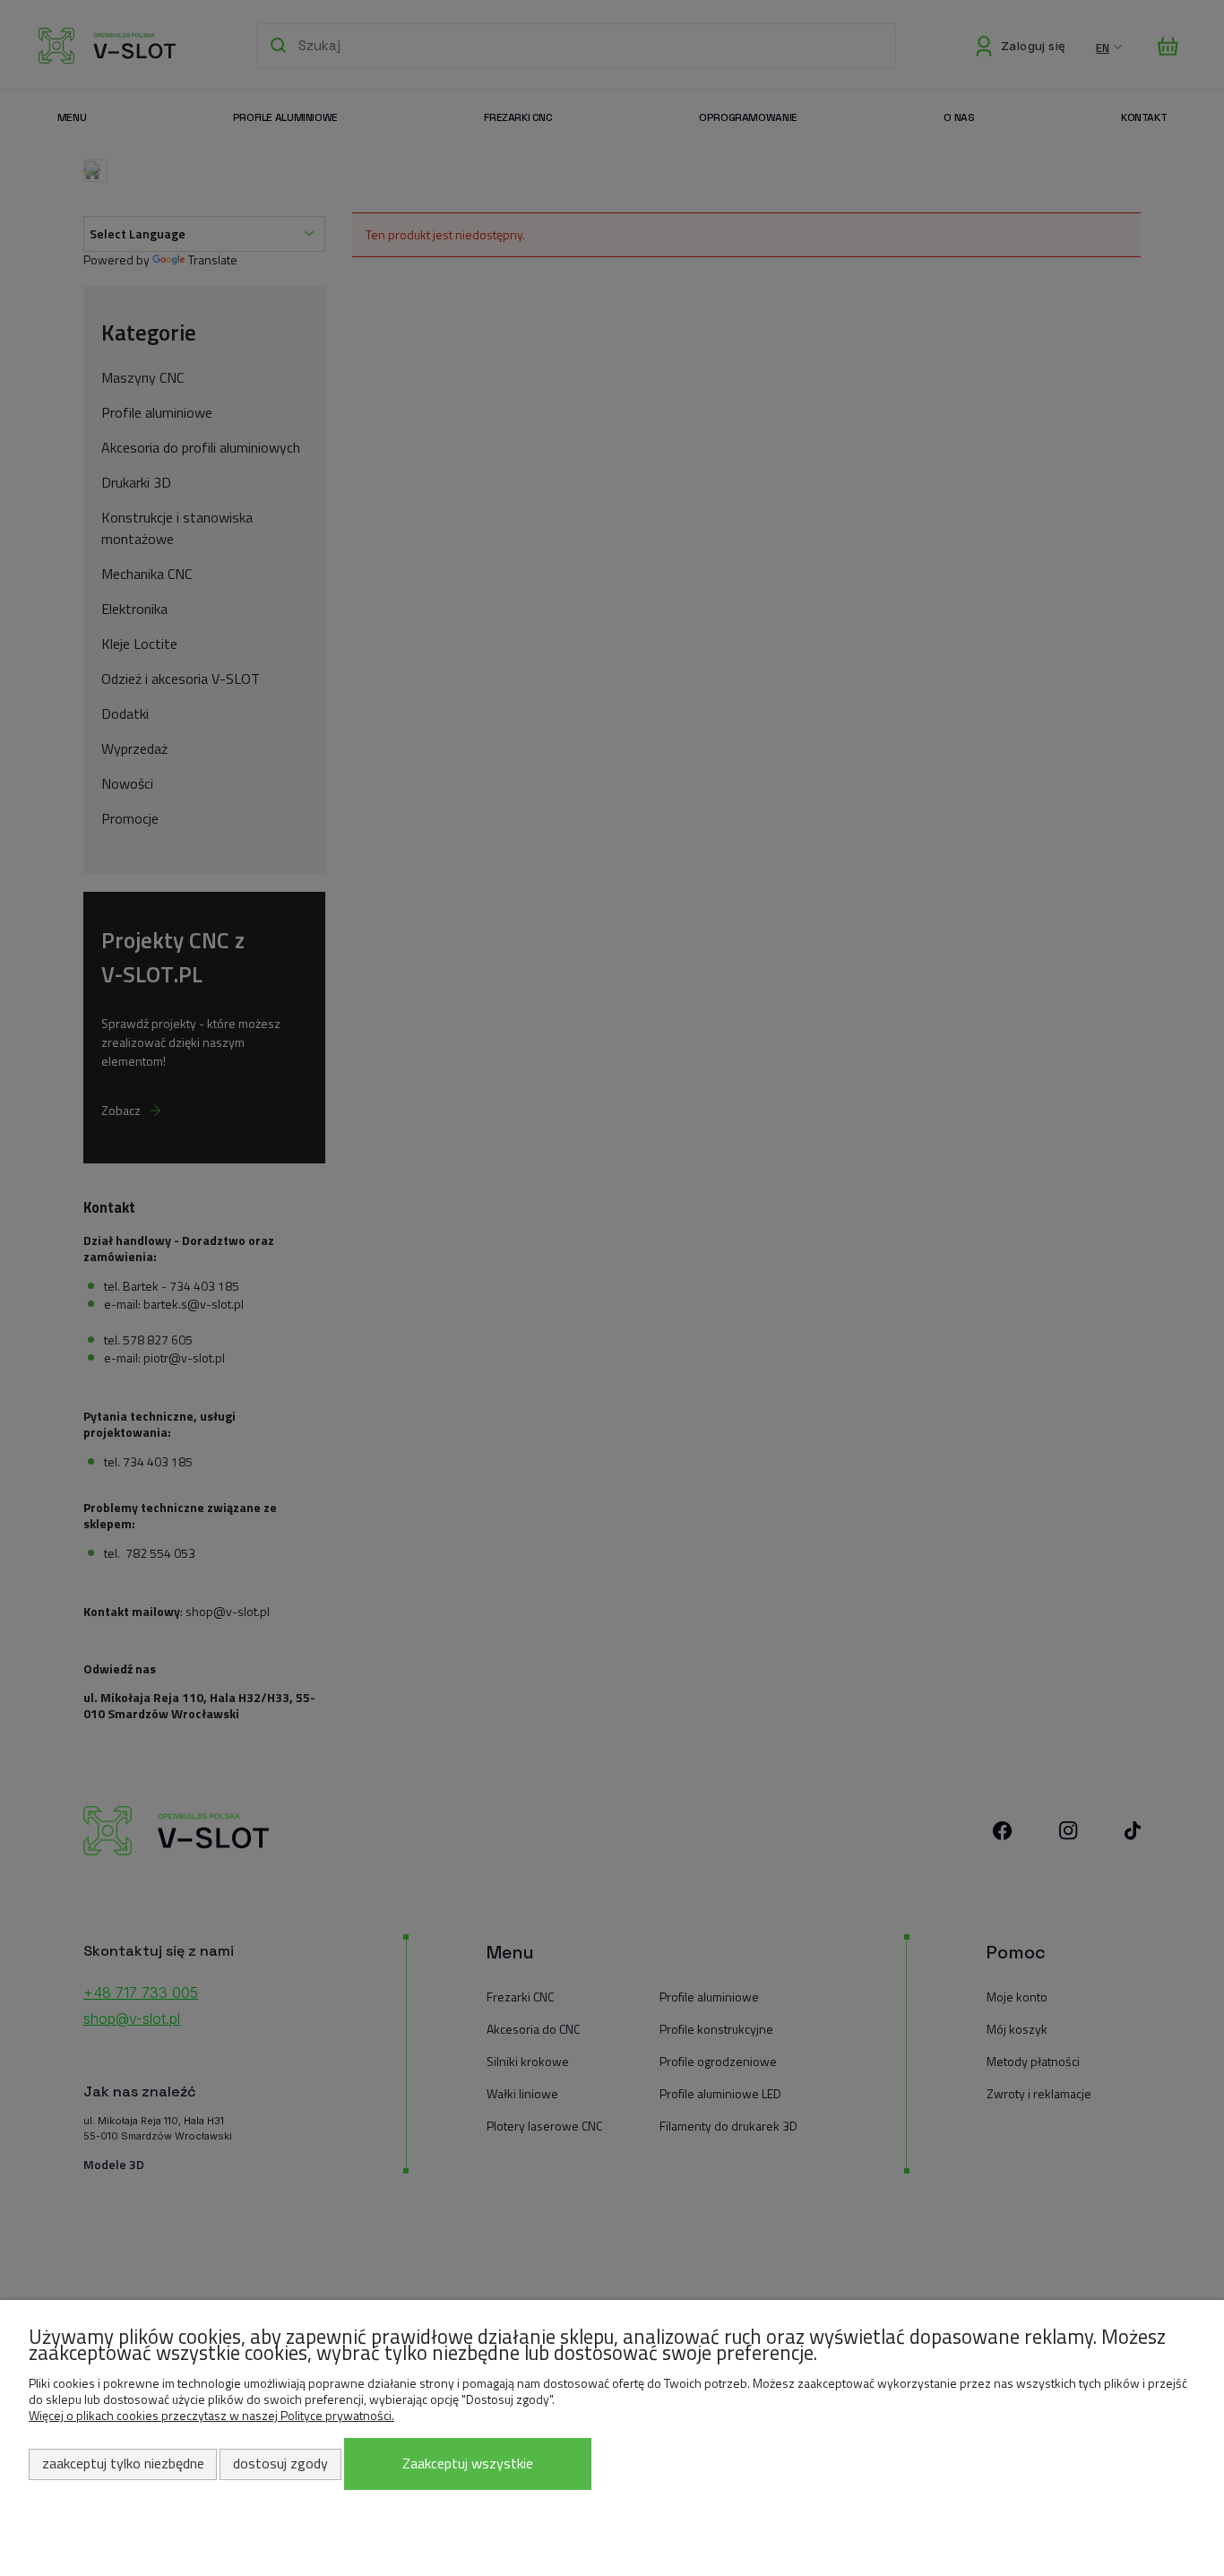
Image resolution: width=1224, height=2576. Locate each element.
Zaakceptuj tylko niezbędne (123, 2463)
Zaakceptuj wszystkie (468, 2463)
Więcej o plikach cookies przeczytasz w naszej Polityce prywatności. (211, 2415)
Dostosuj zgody (280, 2463)
